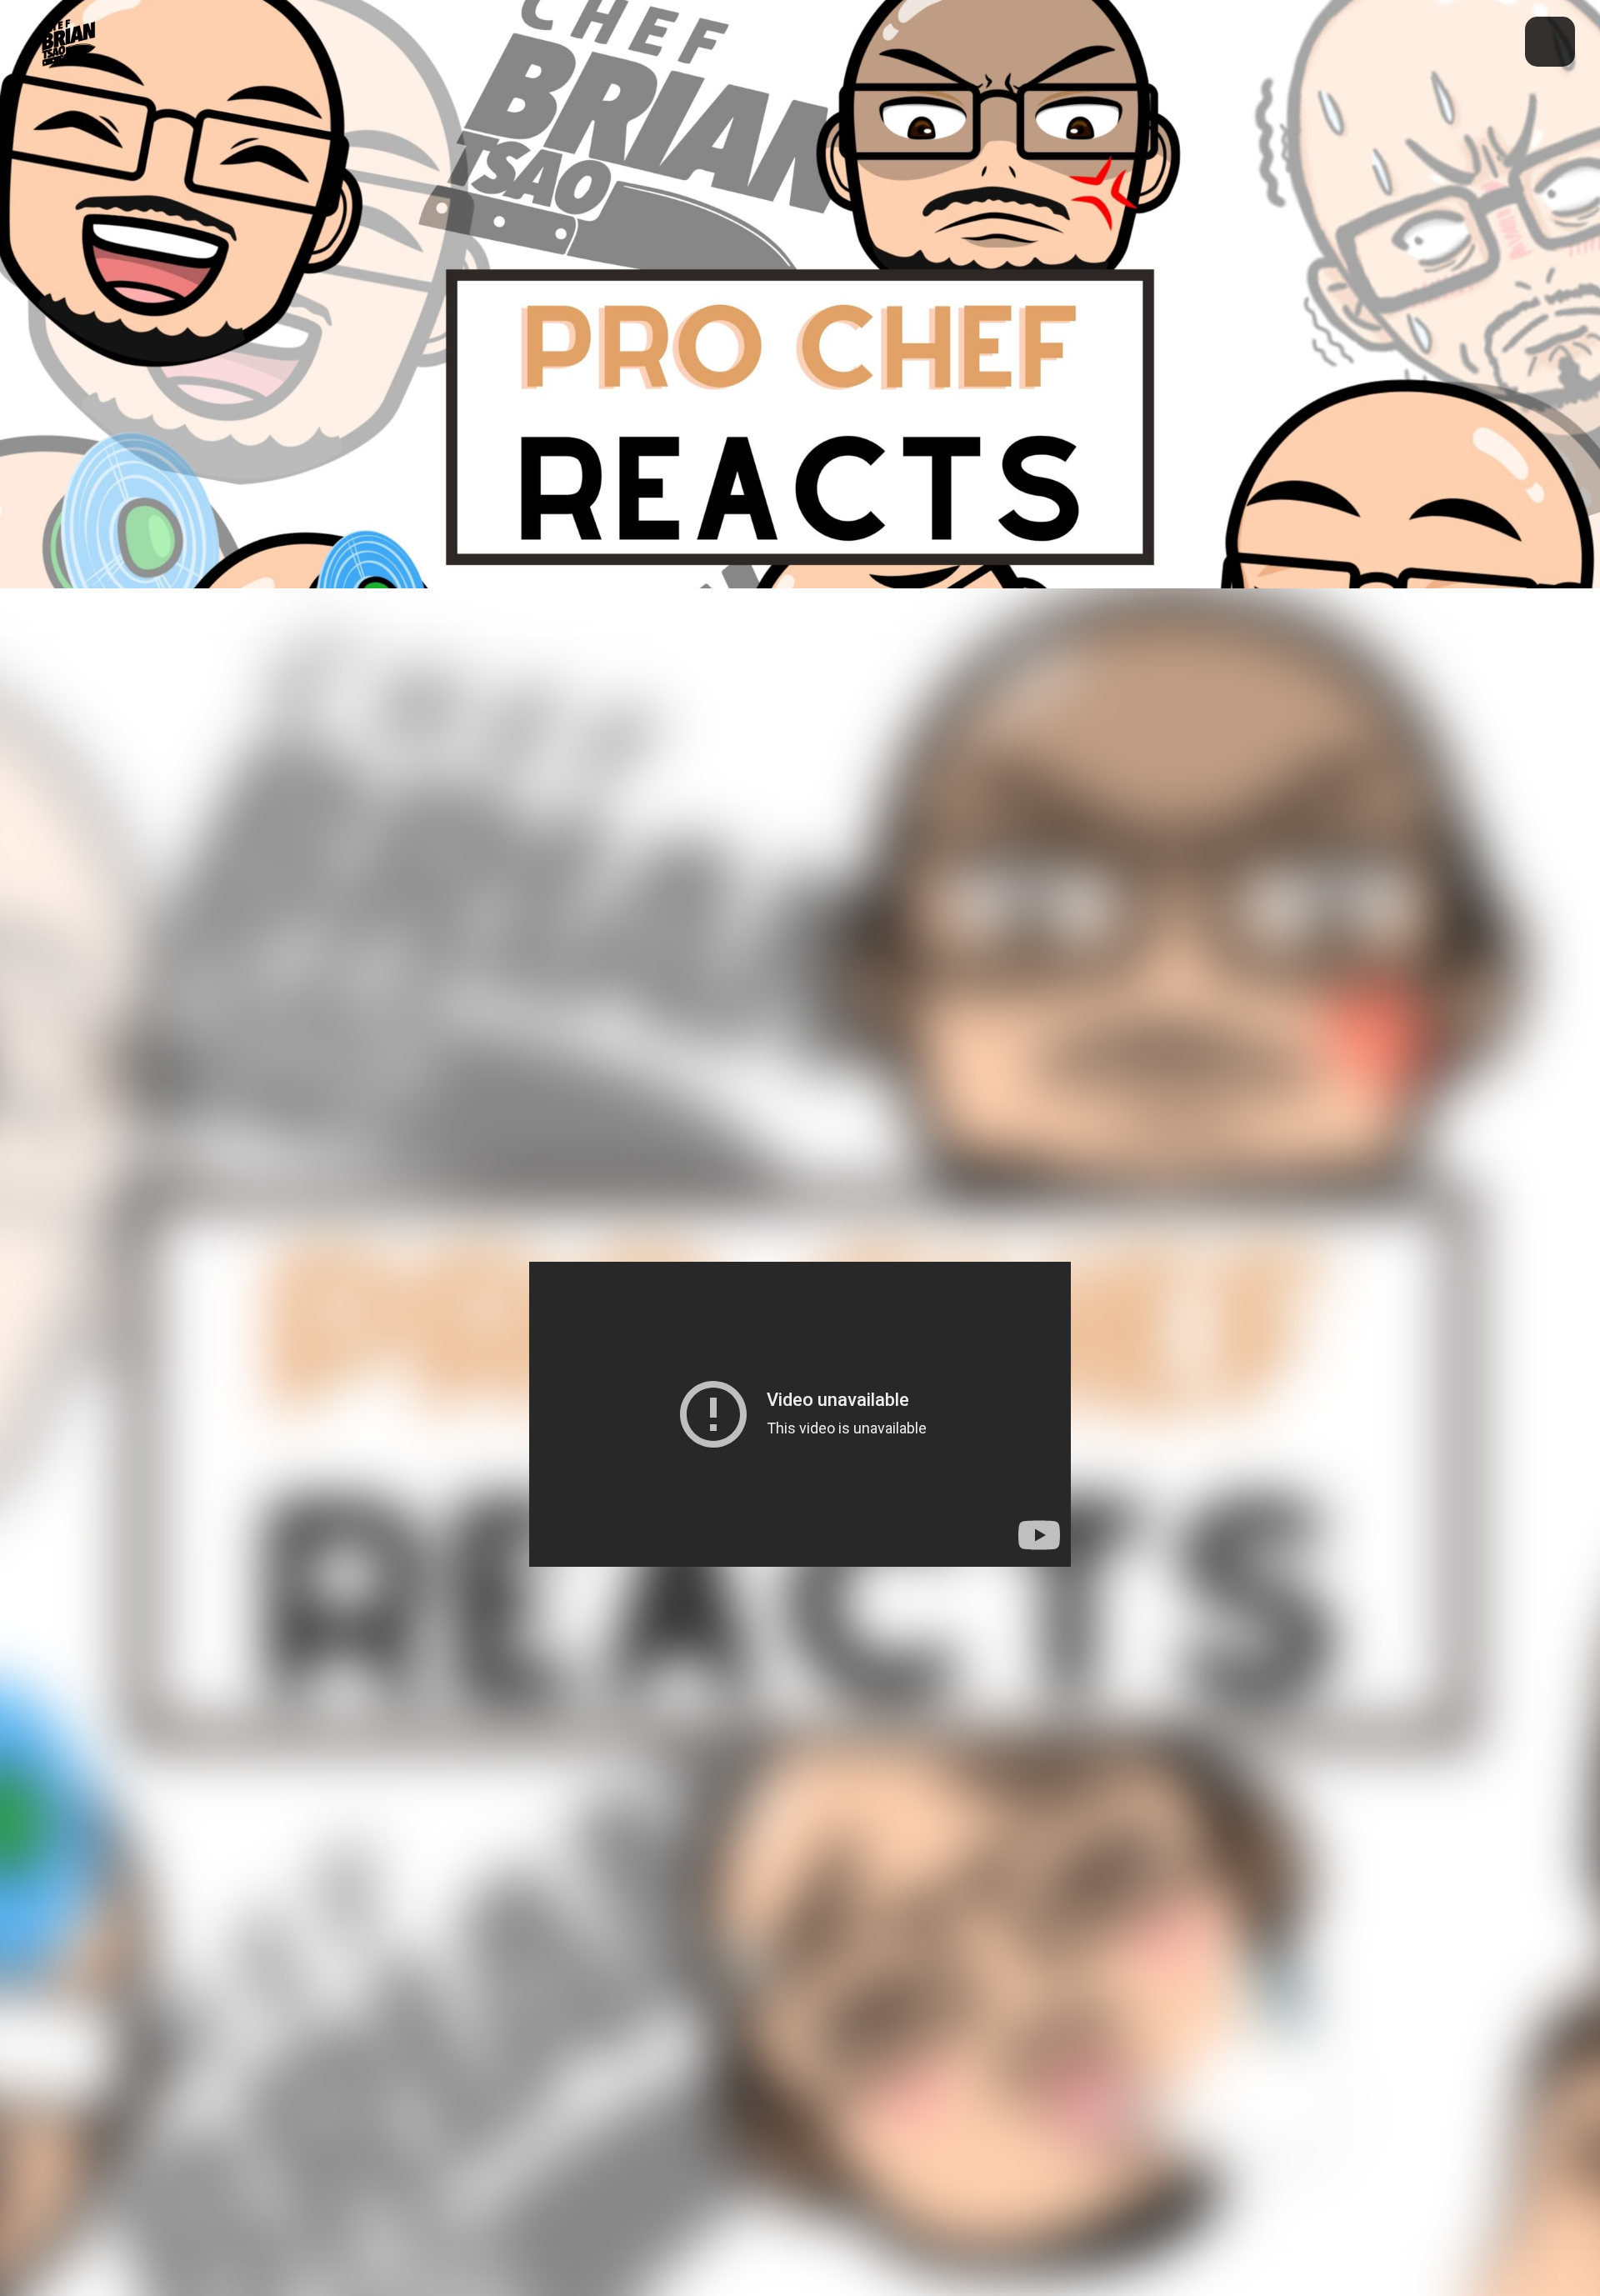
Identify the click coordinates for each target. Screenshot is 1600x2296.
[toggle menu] (1550, 42)
